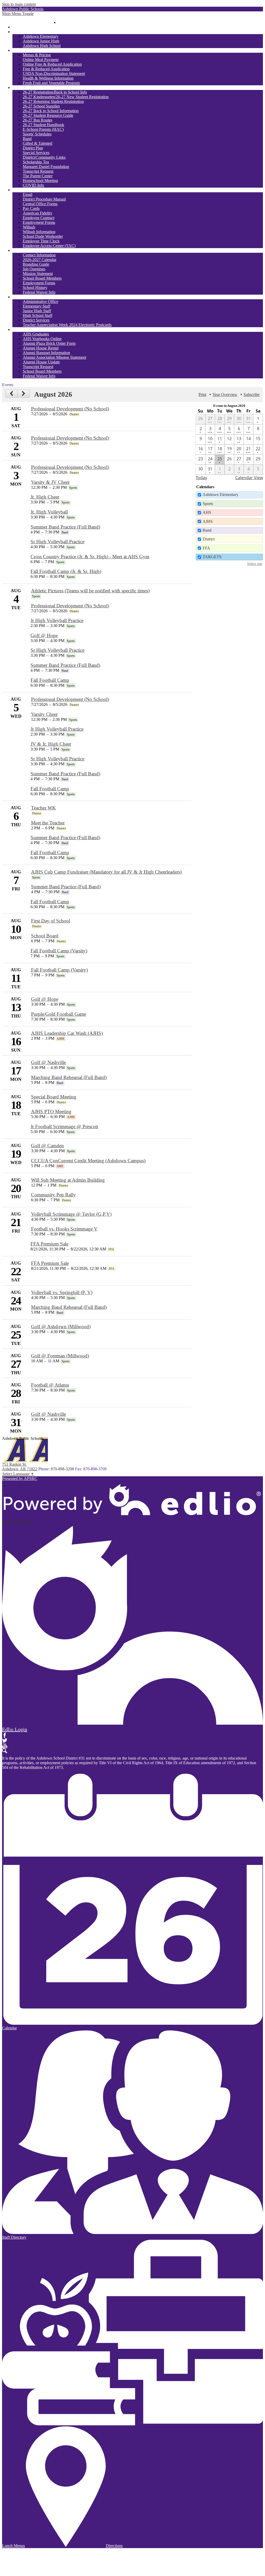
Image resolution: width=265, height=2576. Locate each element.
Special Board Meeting (54, 1097)
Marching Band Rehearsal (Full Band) (69, 1077)
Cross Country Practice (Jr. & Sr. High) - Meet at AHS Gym (90, 557)
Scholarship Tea (36, 162)
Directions (114, 2546)
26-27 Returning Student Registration (53, 101)
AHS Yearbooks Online (42, 339)
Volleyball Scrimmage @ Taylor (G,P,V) (71, 1214)
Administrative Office (41, 301)
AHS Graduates (36, 334)
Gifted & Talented (38, 143)
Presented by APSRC (20, 1478)
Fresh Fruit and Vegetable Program (51, 83)
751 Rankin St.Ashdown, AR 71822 (20, 1467)
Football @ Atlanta (50, 1385)
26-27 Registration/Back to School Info (55, 92)
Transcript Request (38, 171)
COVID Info (33, 185)
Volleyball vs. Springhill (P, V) (62, 1292)
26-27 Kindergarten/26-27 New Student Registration (66, 97)
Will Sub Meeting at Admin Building (68, 1180)
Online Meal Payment (41, 60)
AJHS (208, 521)
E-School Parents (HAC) (43, 129)
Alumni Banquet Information (46, 353)
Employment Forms (39, 222)
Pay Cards (31, 208)
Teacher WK (43, 808)
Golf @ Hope (44, 635)
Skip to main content (19, 4)
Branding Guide (36, 264)
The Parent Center (38, 176)
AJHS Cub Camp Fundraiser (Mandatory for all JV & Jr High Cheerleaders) (106, 872)
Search (5, 1751)
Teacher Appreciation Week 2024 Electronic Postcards (67, 325)
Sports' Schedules (37, 134)
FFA (206, 548)
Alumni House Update (41, 362)
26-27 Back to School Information (51, 111)
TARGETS (212, 557)
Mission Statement (38, 274)
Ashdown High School (42, 46)
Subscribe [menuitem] (252, 395)
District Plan (33, 148)
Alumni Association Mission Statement (54, 357)
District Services (36, 320)
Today (201, 478)
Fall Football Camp (50, 680)
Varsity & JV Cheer (50, 482)
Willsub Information (39, 232)
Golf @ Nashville (49, 1062)
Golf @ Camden (47, 1146)
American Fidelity (38, 213)
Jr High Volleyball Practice (57, 620)
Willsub (29, 227)
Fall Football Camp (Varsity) (59, 951)
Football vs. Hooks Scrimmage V (64, 1229)
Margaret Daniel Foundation (46, 167)
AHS (207, 512)
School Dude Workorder (43, 236)
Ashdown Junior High (41, 41)
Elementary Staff (36, 306)
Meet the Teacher (48, 823)
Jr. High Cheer (45, 497)
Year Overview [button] (225, 395)
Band (27, 139)
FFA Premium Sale (49, 1244)
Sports (208, 504)
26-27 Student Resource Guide (48, 115)
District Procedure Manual (44, 199)
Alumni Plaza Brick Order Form (49, 343)
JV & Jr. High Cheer (51, 744)
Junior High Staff (37, 311)
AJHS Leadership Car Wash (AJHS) (67, 1033)
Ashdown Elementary (41, 36)
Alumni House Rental (41, 348)
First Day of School (51, 921)
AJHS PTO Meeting (51, 1111)
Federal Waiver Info (39, 292)
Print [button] (202, 395)
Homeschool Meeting (40, 181)
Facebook (5, 1735)
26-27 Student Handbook (43, 125)
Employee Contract (39, 218)
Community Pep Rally (53, 1195)
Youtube (5, 1746)
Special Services (36, 153)
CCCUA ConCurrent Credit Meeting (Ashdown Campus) (88, 1161)
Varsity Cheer (44, 714)
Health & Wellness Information (48, 78)
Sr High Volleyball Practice (57, 542)
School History (35, 288)
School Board (45, 936)
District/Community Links (44, 157)
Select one (255, 564)
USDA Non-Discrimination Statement (54, 74)
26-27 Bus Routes (38, 120)
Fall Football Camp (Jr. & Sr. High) (66, 571)
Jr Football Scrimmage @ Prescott (64, 1126)
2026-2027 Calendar (40, 260)
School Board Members (42, 278)
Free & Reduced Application (46, 69)
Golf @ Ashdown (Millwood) (61, 1327)
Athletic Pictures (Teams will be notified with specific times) (90, 591)
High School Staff (38, 315)
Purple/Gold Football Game (59, 1014)
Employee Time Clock (41, 241)
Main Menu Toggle (18, 14)
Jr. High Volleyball (49, 512)
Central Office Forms (40, 204)
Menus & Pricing (37, 55)
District (209, 539)
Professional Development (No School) (70, 409)
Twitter (5, 1740)
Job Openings (34, 269)
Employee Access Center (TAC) (49, 246)
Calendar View (249, 478)
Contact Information (39, 255)
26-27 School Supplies (41, 106)
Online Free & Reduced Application (52, 64)
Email (28, 194)
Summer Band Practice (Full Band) (65, 527)
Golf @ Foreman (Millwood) (60, 1356)
